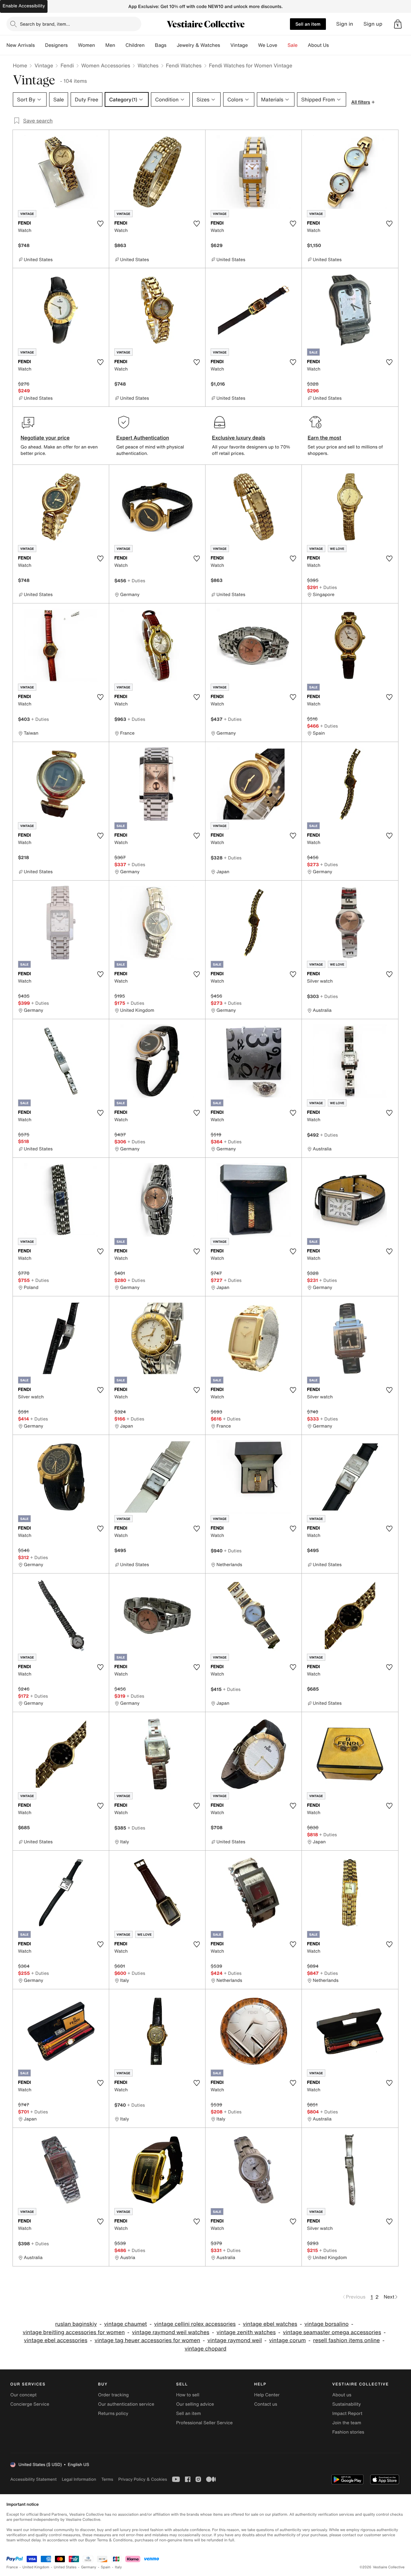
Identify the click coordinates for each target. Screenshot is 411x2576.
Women (87, 45)
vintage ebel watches (270, 2324)
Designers (56, 45)
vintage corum (288, 2340)
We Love (268, 45)
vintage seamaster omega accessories (332, 2332)
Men (110, 45)
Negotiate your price (45, 438)
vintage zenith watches (246, 2332)
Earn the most (324, 438)
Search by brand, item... (45, 24)
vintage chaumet (126, 2324)
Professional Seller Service (204, 2423)
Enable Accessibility (24, 6)
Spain (106, 2567)
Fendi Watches (184, 65)
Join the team (347, 2423)
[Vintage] (253, 45)
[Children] (150, 45)
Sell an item (308, 24)
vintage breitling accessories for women (74, 2332)
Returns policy (113, 2414)
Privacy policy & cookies (143, 2479)
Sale (293, 45)
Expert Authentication (143, 438)
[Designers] (73, 45)
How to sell (188, 2395)
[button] (398, 24)
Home (20, 65)
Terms (107, 2479)
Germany (89, 2567)
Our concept (23, 2395)
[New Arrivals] (40, 45)
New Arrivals (21, 45)
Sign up (373, 24)
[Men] (120, 45)
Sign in (345, 24)
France (12, 2567)
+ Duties (136, 580)
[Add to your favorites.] (100, 224)
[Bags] (171, 45)
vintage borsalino (327, 2324)
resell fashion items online (346, 2340)
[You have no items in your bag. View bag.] (398, 24)
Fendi (67, 65)
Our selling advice (195, 2404)
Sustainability (347, 2404)
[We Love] (283, 45)
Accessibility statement (33, 2479)
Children (135, 45)
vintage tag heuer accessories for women (147, 2340)
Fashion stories (348, 2432)
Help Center (267, 2395)
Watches (148, 65)
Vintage (239, 45)
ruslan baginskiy (76, 2324)
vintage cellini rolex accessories (195, 2324)
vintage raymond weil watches (171, 2332)
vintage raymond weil (235, 2340)
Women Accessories (106, 65)
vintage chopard (205, 2349)
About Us (318, 45)
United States (65, 2567)
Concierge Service (30, 2404)
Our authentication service (126, 2404)
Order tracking (113, 2395)
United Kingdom (36, 2567)
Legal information (79, 2479)
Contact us (266, 2404)
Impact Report (347, 2414)
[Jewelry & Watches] (225, 45)
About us (342, 2395)
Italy (118, 2567)
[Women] (100, 45)
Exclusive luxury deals (239, 438)
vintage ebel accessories (56, 2340)
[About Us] (334, 45)
